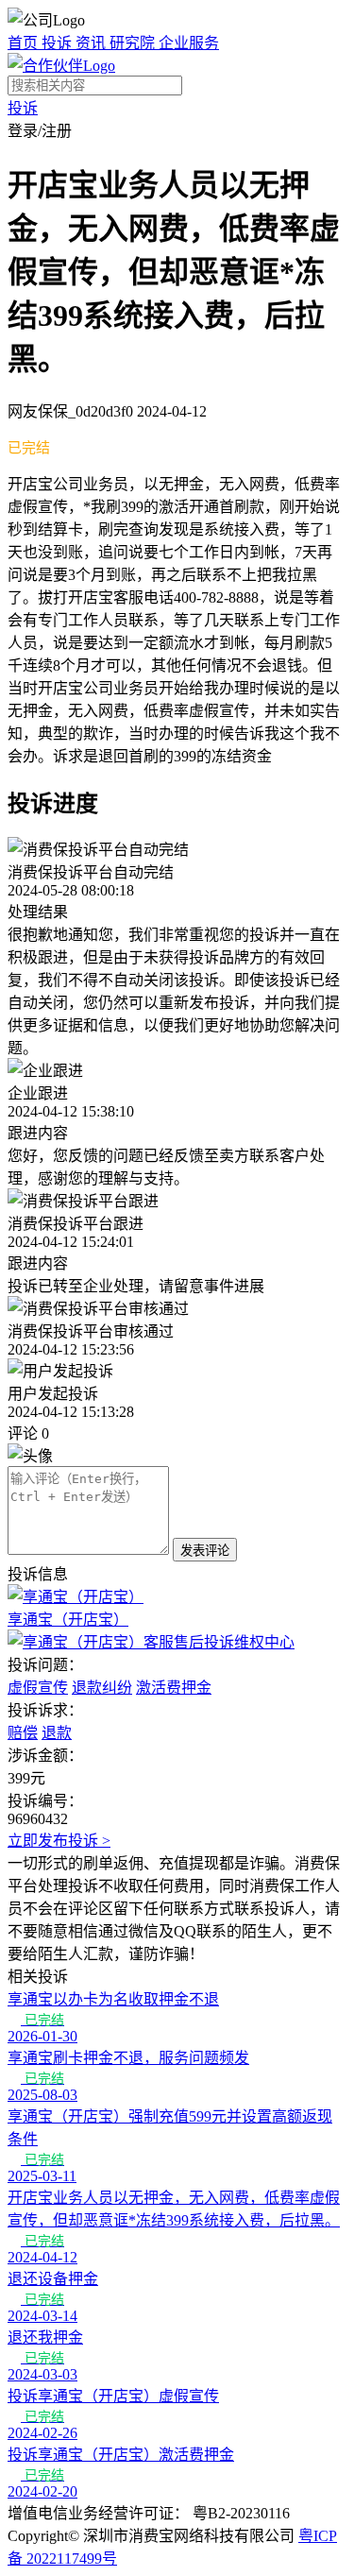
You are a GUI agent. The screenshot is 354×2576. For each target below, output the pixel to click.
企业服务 (189, 43)
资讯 (93, 43)
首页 (25, 43)
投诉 (59, 43)
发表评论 (205, 1551)
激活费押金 (174, 1688)
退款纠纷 (102, 1688)
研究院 (134, 43)
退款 (57, 1733)
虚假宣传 (38, 1688)
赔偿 (23, 1733)
